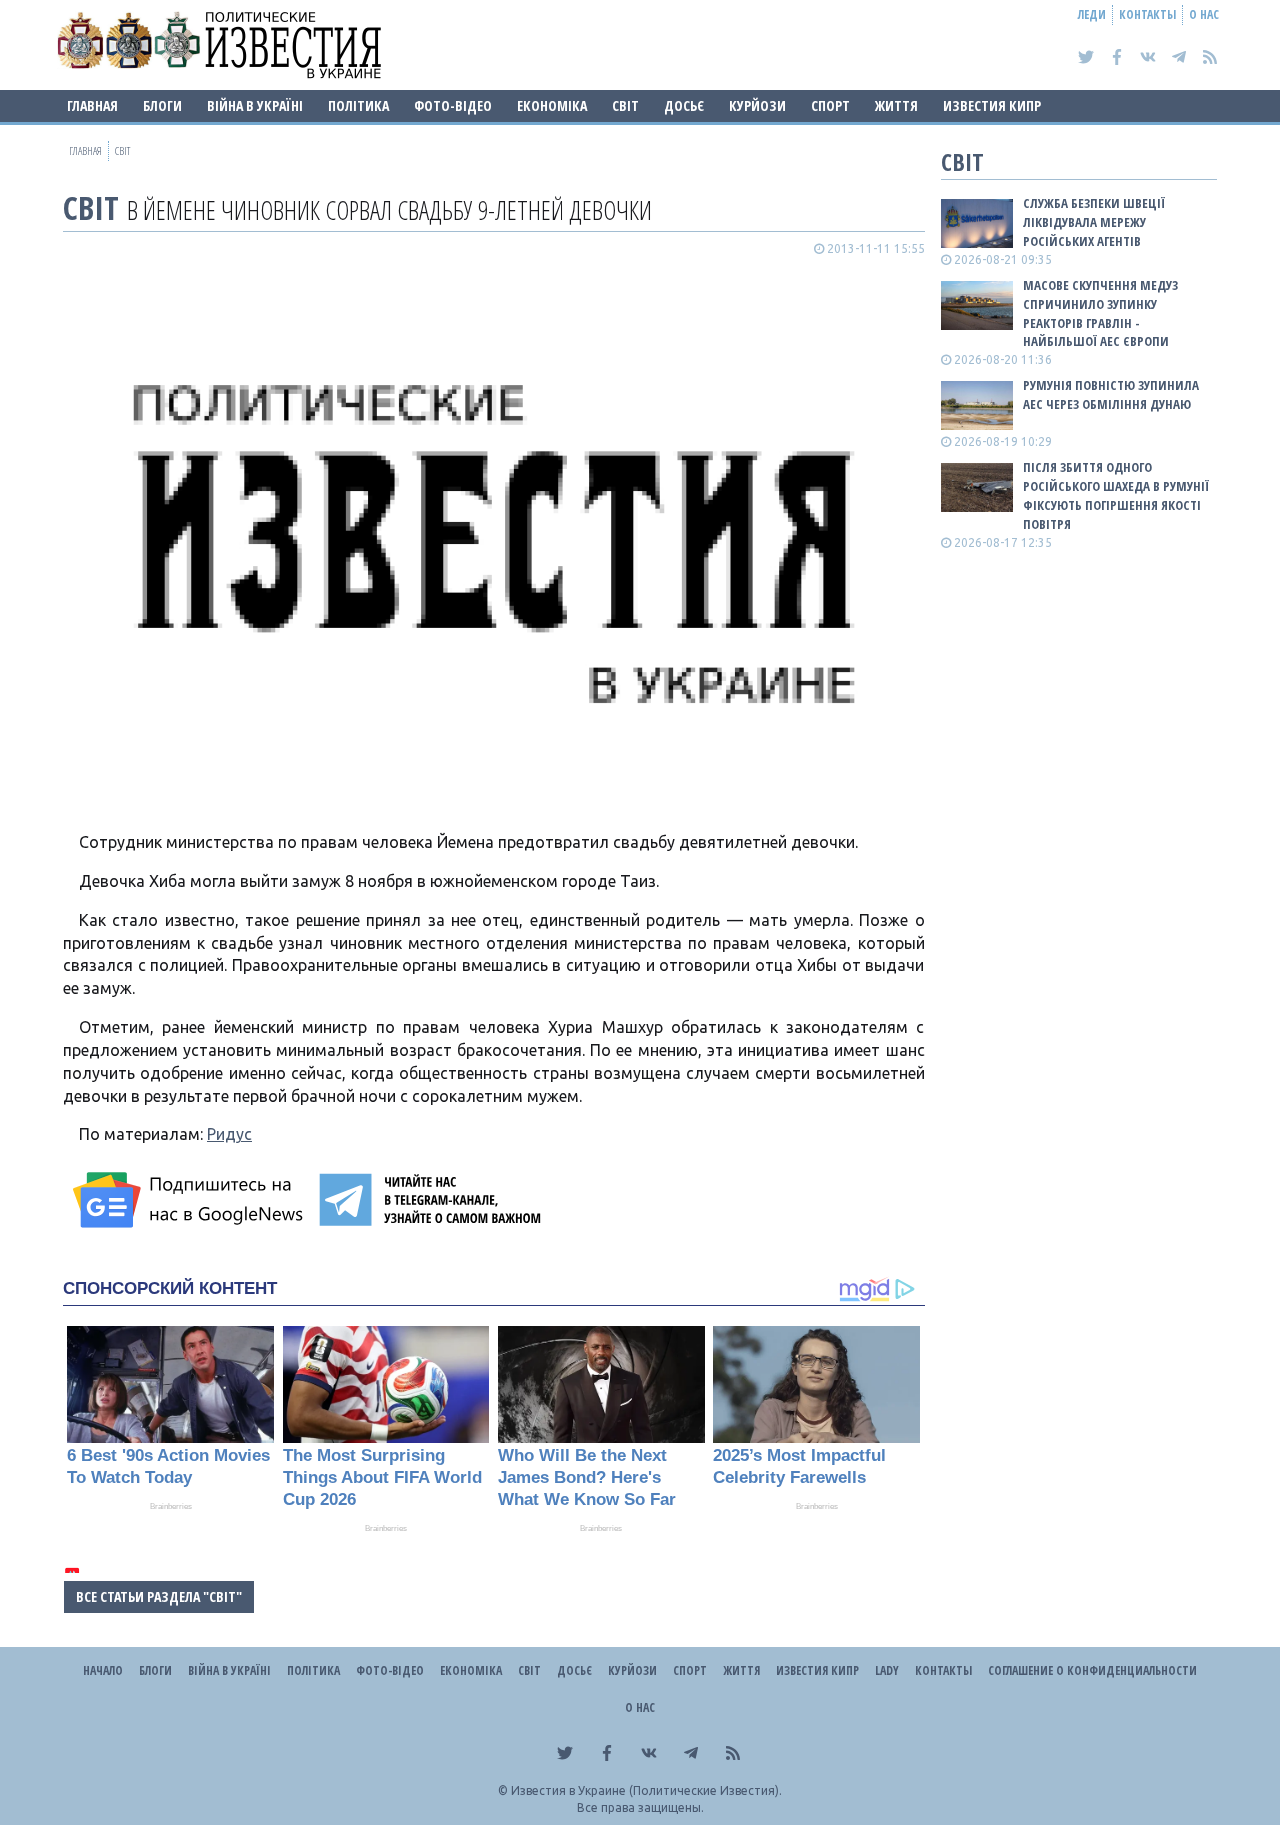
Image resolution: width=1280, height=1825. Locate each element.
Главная (92, 105)
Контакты (1147, 14)
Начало (103, 1670)
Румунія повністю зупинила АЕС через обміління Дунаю (1111, 394)
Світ (625, 105)
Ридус (229, 1134)
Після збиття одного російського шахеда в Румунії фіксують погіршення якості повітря (1116, 495)
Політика (358, 105)
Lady (887, 1670)
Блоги (162, 105)
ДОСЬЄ (684, 105)
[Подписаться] (191, 1200)
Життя (896, 105)
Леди (1092, 14)
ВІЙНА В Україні (255, 105)
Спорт (830, 105)
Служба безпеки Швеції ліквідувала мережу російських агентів (1094, 222)
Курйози (757, 105)
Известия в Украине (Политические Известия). (646, 1790)
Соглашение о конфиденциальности (1092, 1670)
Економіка (552, 105)
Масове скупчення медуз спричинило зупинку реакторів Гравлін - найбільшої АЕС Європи (1100, 313)
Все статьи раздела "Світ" (159, 1596)
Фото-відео (453, 105)
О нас (1204, 14)
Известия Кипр (992, 105)
